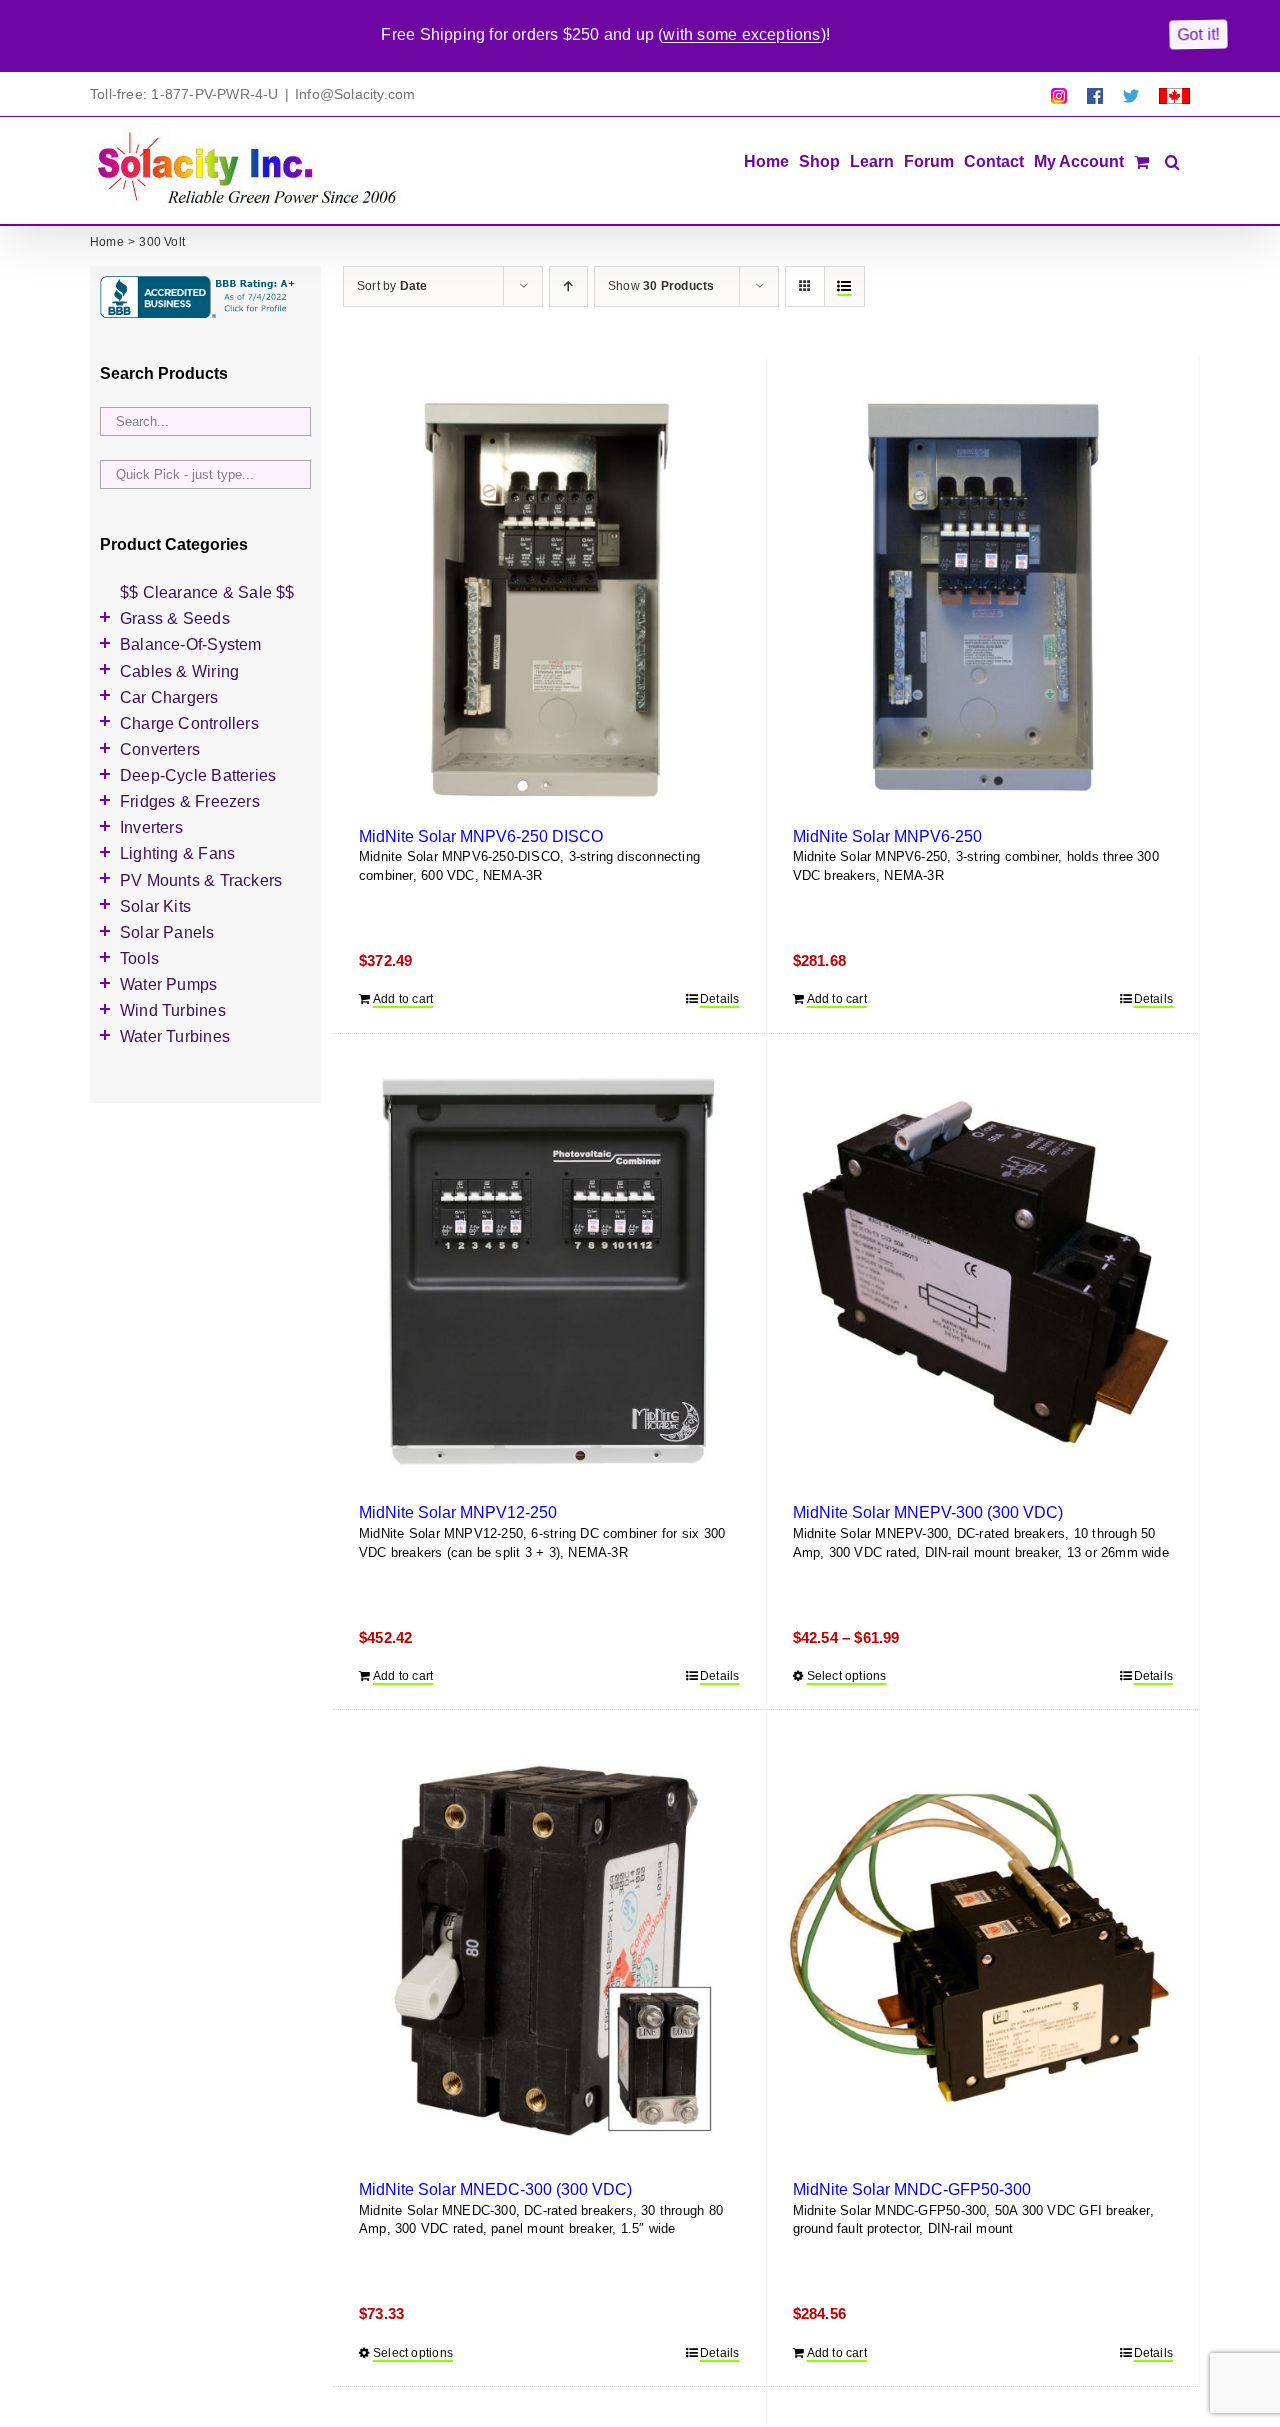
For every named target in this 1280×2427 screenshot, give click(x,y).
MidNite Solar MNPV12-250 (458, 1512)
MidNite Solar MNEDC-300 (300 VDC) (495, 2189)
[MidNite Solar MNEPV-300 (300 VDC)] (983, 1275)
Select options (847, 1676)
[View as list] (844, 286)
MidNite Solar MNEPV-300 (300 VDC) (928, 1512)
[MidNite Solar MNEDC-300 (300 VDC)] (549, 1951)
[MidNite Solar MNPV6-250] (983, 598)
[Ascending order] (568, 286)
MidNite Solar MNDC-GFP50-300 (912, 2189)
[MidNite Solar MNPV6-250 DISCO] (549, 598)
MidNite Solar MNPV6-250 (887, 836)
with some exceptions (741, 34)
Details (719, 999)
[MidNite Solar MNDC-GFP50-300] (983, 1951)
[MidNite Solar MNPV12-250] (549, 1275)
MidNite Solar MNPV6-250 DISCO (481, 836)
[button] (1172, 160)
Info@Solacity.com (355, 94)
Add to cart (403, 999)
